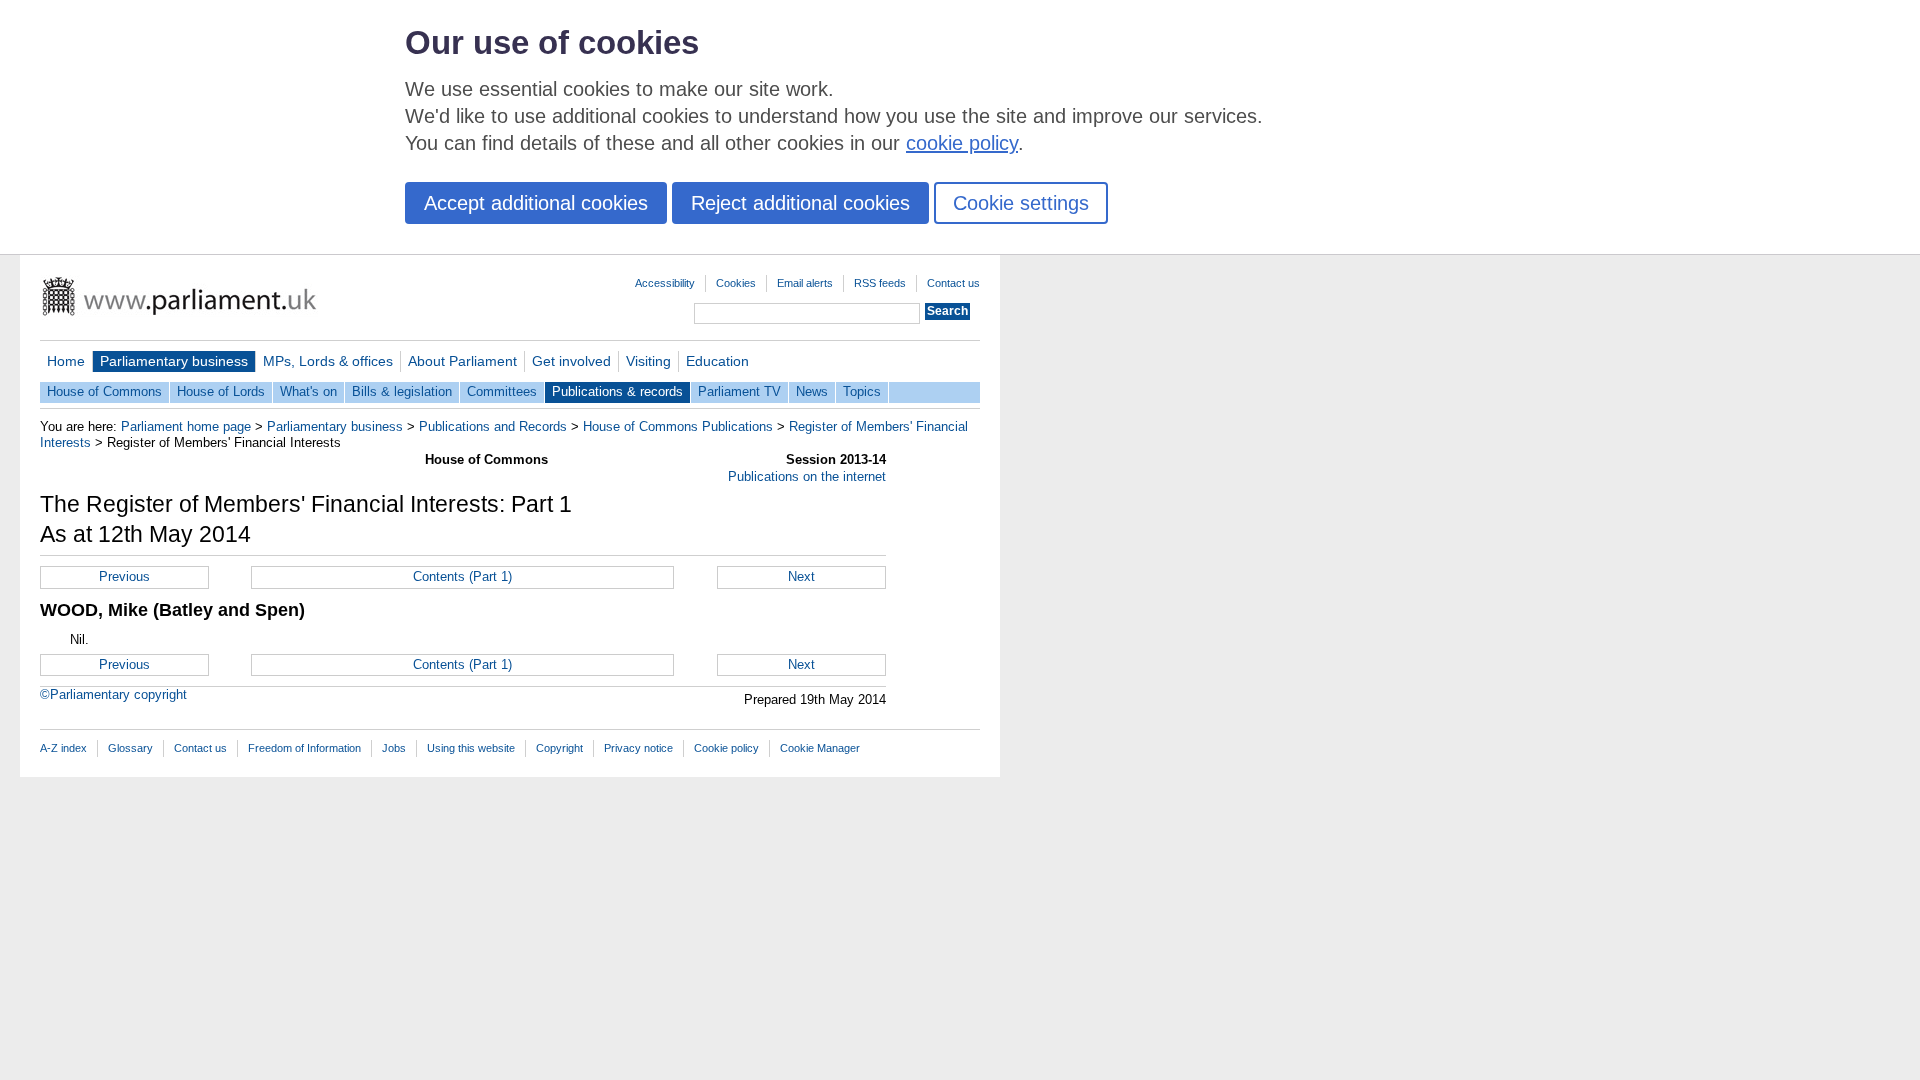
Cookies (736, 283)
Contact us (953, 283)
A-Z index (63, 748)
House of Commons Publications (678, 426)
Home (66, 361)
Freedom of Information (304, 748)
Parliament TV (739, 391)
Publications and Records (493, 426)
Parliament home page (186, 426)
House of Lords (221, 391)
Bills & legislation (402, 391)
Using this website (471, 748)
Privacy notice (638, 748)
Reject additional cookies (800, 203)
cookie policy (962, 143)
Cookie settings (1021, 203)
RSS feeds (880, 283)
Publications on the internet (807, 476)
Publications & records (617, 391)
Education (717, 361)
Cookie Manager (820, 748)
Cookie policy (726, 748)
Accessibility (665, 283)
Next (801, 576)
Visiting (648, 361)
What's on (308, 391)
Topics (862, 391)
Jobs (394, 748)
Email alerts (805, 283)
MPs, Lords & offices (328, 361)
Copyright (559, 748)
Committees (502, 391)
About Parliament (462, 361)
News (812, 391)
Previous (124, 576)
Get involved (571, 361)
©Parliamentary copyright (113, 694)
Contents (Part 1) (462, 576)
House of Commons (104, 391)
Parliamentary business (174, 361)
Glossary (130, 748)
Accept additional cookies (536, 203)
